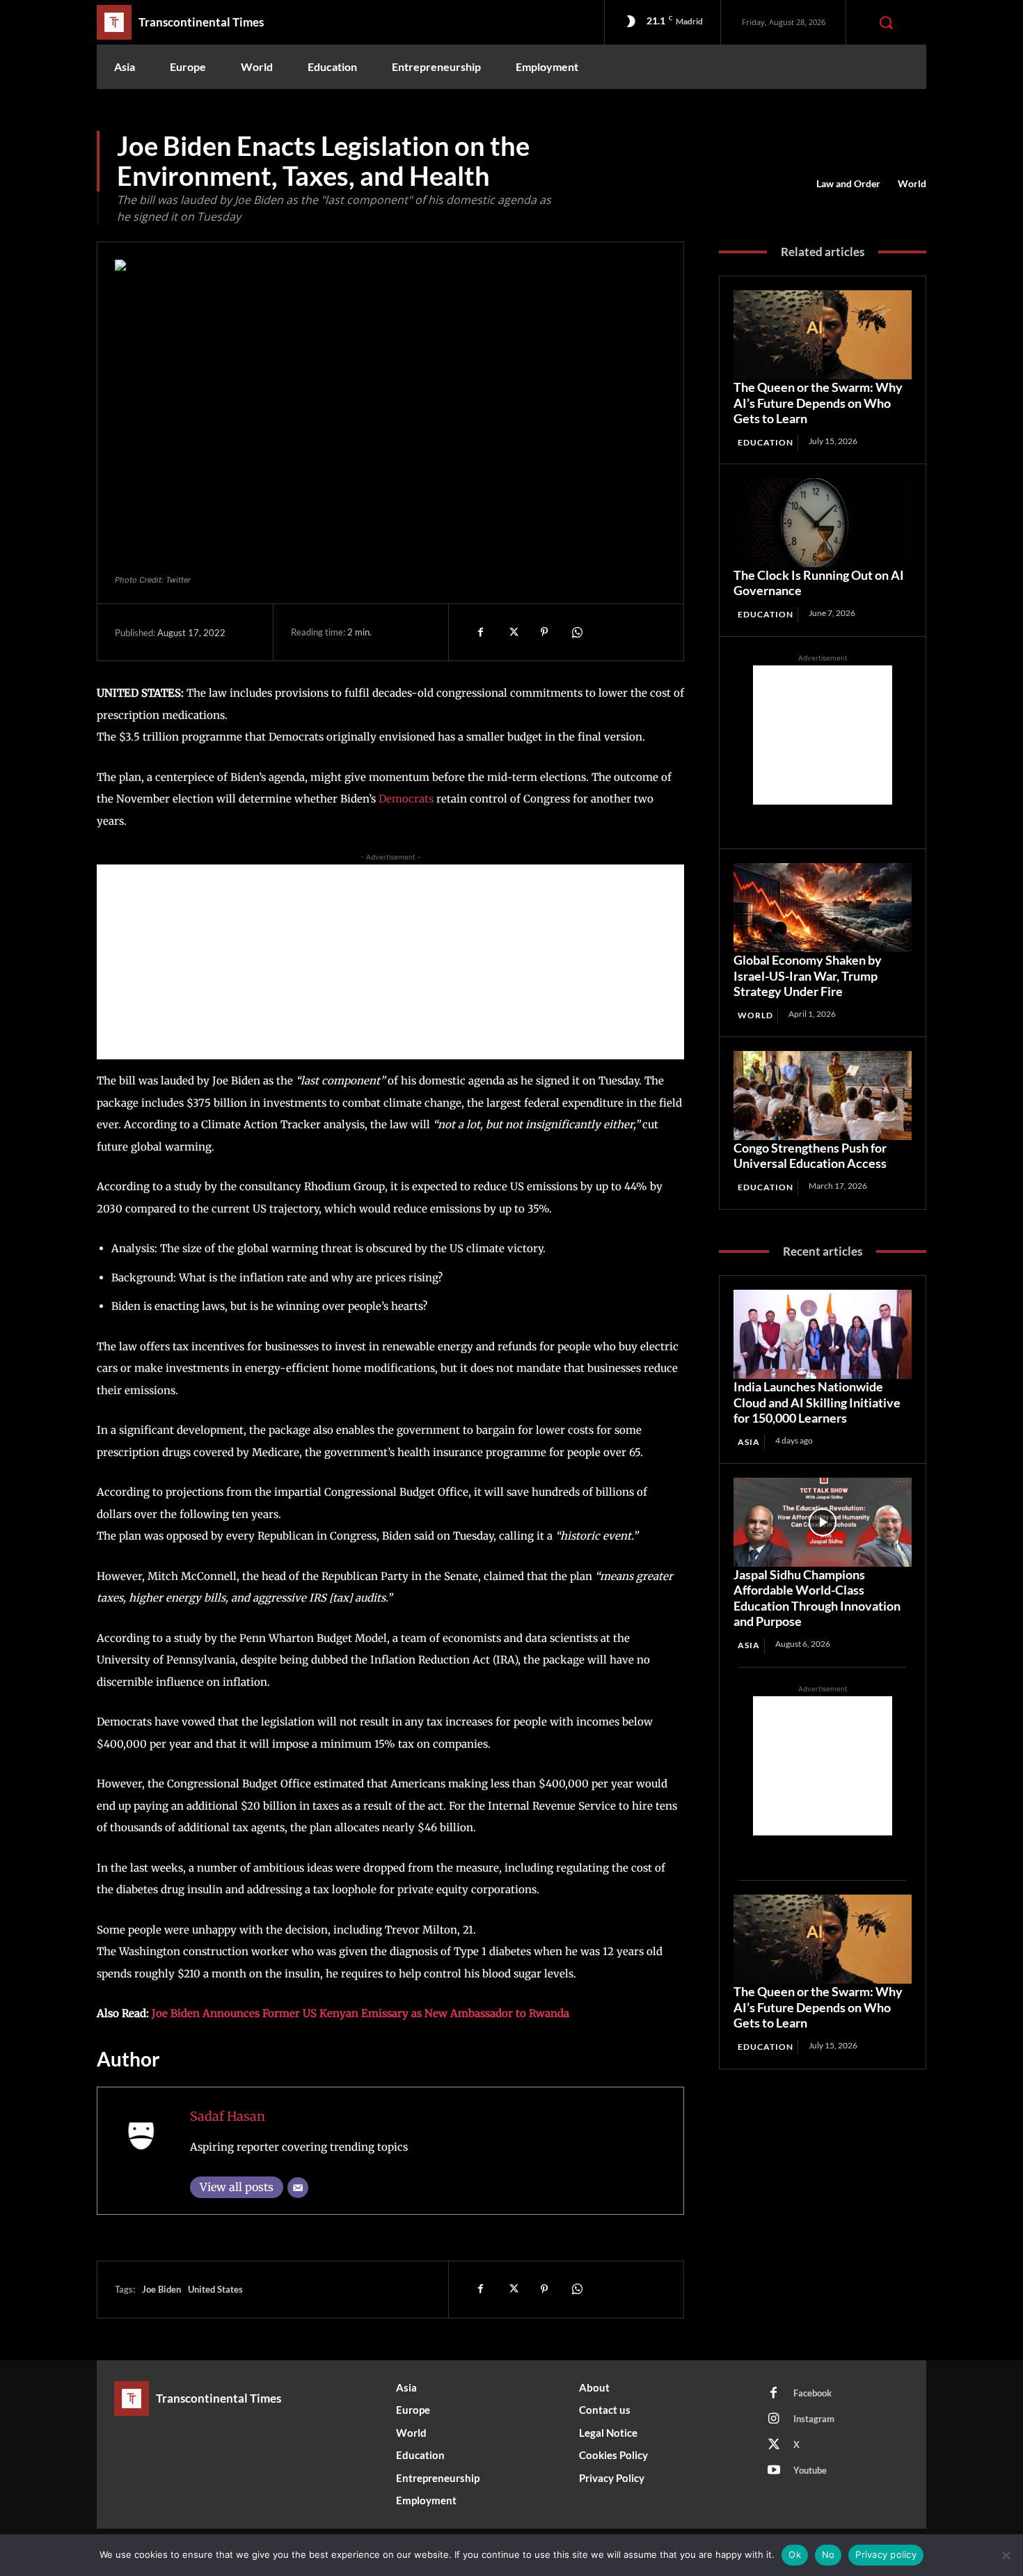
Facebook (812, 2393)
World (912, 183)
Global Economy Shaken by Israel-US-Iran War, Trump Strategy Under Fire (808, 975)
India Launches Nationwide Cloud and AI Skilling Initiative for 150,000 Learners (817, 1402)
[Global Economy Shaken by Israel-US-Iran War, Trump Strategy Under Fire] (823, 908)
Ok (795, 2554)
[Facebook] (480, 632)
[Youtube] (774, 2471)
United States (215, 2289)
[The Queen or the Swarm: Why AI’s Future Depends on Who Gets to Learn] (823, 335)
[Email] (298, 2188)
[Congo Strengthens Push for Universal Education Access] (823, 1096)
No (828, 2554)
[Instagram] (774, 2419)
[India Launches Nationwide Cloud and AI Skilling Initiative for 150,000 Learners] (823, 1334)
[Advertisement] (390, 962)
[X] (512, 632)
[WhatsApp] (576, 632)
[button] (886, 22)
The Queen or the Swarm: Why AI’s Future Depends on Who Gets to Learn (818, 403)
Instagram (814, 2419)
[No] (1006, 2555)
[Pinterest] (544, 632)
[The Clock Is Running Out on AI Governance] (823, 523)
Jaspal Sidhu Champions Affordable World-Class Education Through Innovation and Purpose (817, 1598)
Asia (749, 1442)
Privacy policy (886, 2554)
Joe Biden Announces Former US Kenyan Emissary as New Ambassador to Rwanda (360, 2013)
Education (766, 442)
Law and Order (848, 183)
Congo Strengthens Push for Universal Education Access (810, 1156)
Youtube (810, 2470)
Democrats (406, 799)
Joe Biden (161, 2289)
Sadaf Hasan (228, 2116)
